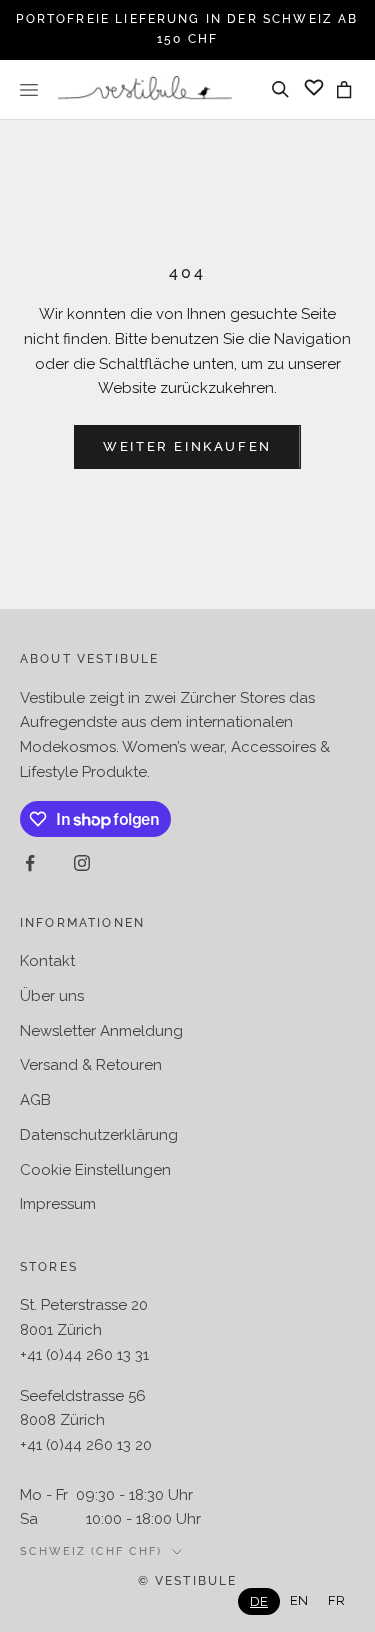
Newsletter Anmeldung (101, 1031)
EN (299, 1600)
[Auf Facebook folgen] (30, 863)
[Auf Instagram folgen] (82, 863)
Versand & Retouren (91, 1065)
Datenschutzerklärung (99, 1135)
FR (336, 1600)
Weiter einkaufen (187, 446)
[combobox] (259, 1601)
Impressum (58, 1204)
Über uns (52, 996)
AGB (35, 1100)
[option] (299, 1600)
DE (259, 1601)
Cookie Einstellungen (95, 1170)
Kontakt (47, 961)
